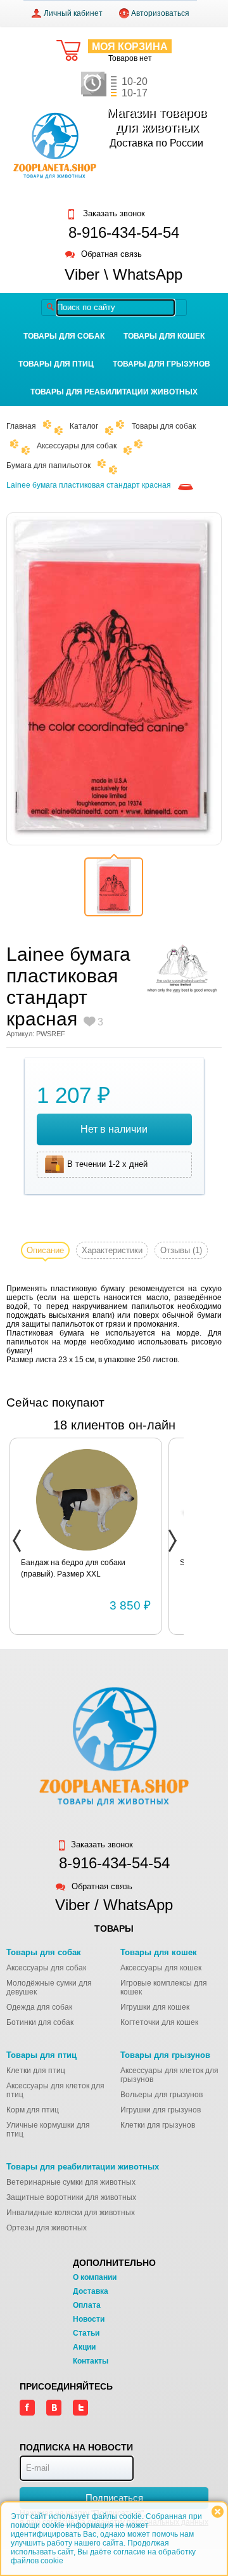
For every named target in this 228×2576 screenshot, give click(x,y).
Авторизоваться (160, 13)
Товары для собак (64, 336)
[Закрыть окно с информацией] (218, 2512)
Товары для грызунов (161, 364)
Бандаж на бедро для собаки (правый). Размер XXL (73, 1568)
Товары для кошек (164, 336)
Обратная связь (111, 255)
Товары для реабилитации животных (114, 392)
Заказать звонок (113, 214)
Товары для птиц (56, 364)
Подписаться (114, 2498)
